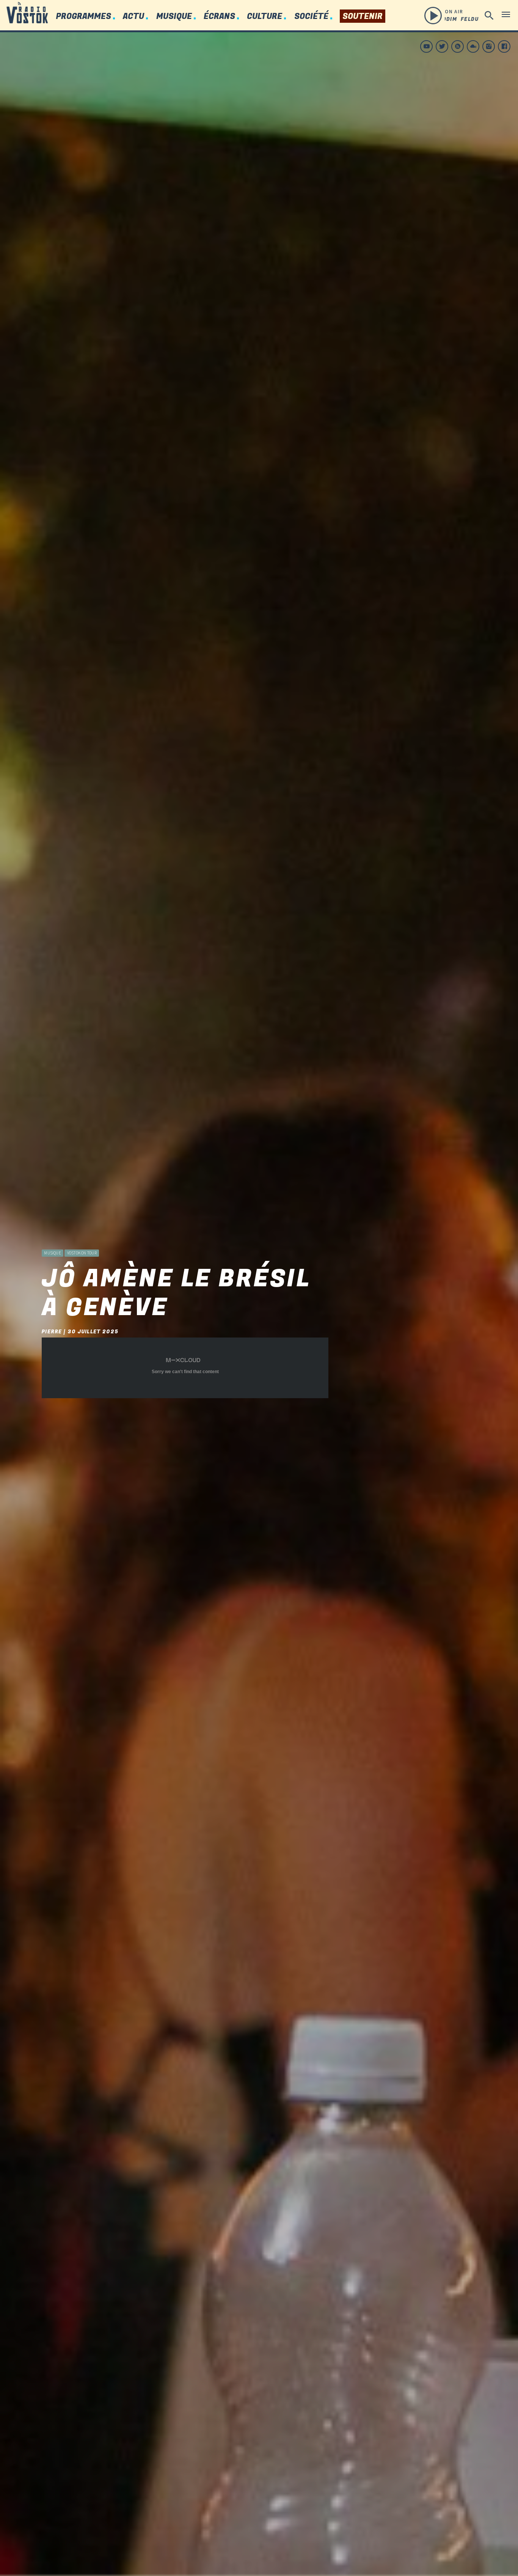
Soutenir (363, 17)
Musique (174, 17)
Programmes (83, 17)
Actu (133, 17)
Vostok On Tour (82, 1253)
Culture (264, 17)
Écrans (219, 17)
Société (311, 17)
